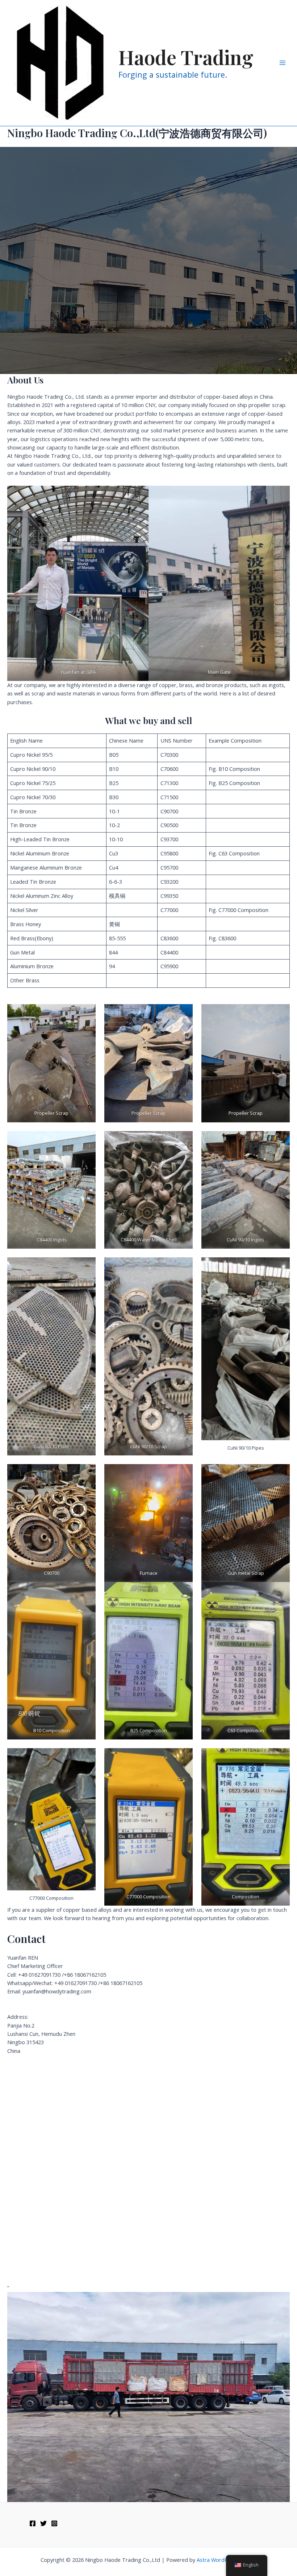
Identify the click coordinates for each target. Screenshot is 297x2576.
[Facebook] (33, 2523)
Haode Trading (186, 57)
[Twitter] (43, 2523)
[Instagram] (54, 2523)
